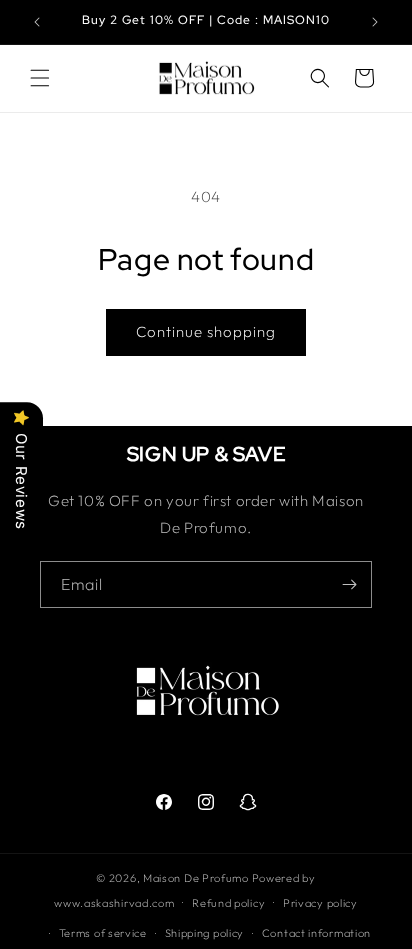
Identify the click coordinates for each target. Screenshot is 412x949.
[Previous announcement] (37, 22)
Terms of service (103, 933)
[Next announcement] (375, 22)
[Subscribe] (349, 584)
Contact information (316, 933)
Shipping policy (205, 933)
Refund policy (228, 903)
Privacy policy (320, 903)
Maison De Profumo (196, 878)
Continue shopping (206, 331)
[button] (40, 78)
